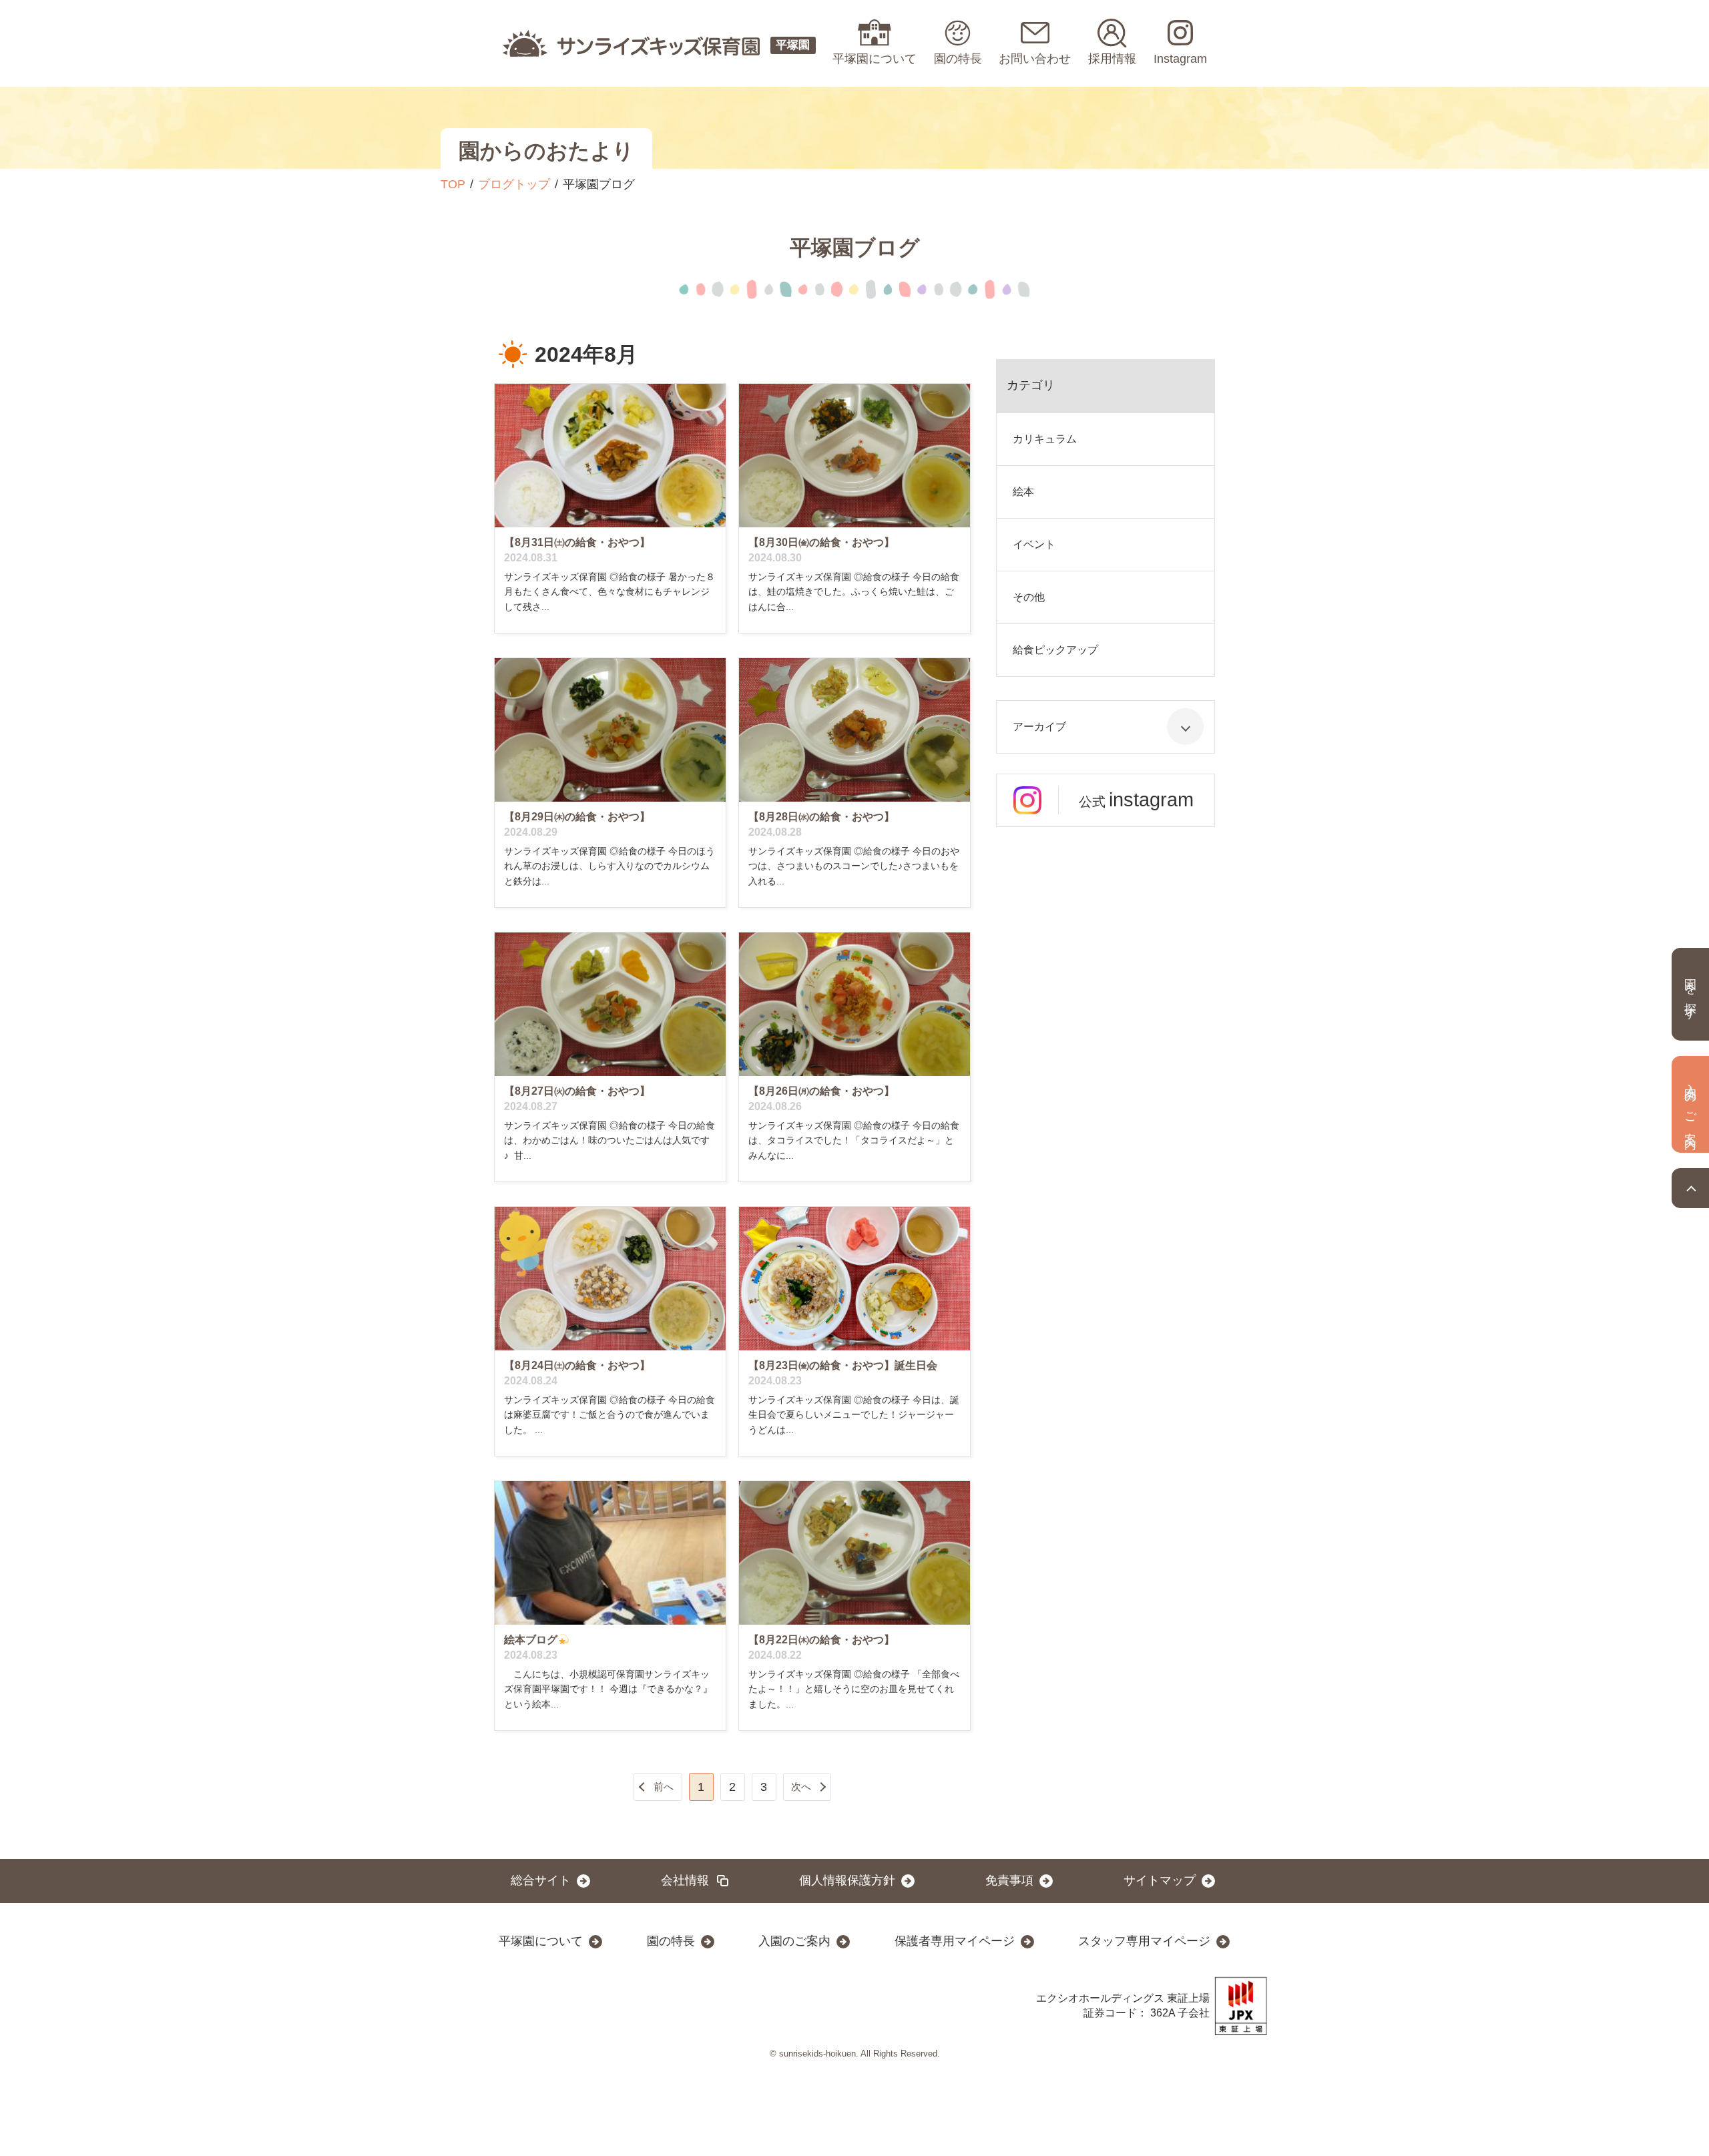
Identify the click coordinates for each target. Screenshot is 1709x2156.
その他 (1029, 597)
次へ (801, 1787)
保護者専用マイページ (955, 1941)
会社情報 (685, 1880)
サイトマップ (1160, 1880)
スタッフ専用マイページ (1144, 1941)
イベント (1034, 544)
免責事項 (1009, 1880)
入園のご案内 (794, 1941)
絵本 (1023, 492)
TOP (453, 184)
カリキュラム (1045, 439)
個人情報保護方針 (847, 1880)
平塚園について (541, 1941)
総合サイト (541, 1880)
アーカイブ (1039, 727)
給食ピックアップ (1055, 650)
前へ (664, 1787)
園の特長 (671, 1941)
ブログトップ (514, 184)
